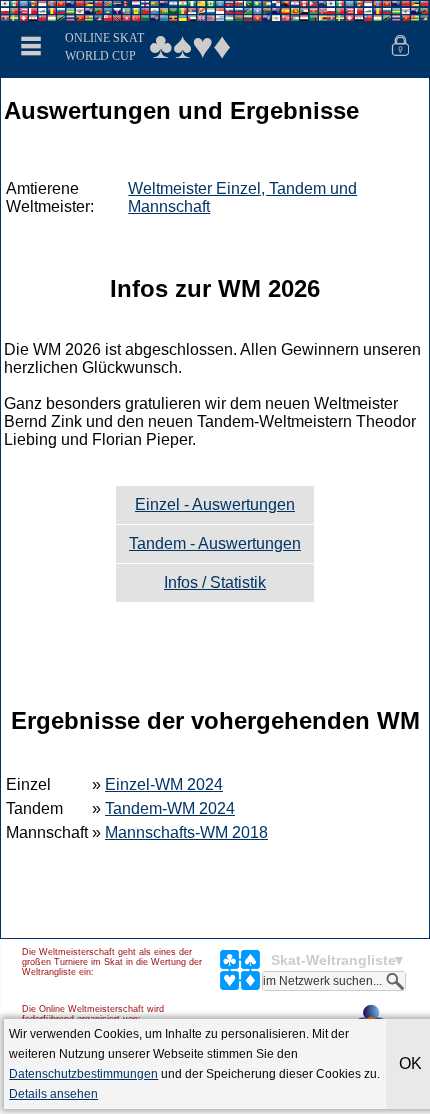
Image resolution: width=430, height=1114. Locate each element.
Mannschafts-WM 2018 (186, 832)
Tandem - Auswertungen (215, 543)
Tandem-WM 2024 (170, 808)
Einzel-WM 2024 (164, 784)
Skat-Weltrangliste (333, 960)
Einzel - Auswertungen (215, 504)
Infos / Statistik (215, 582)
